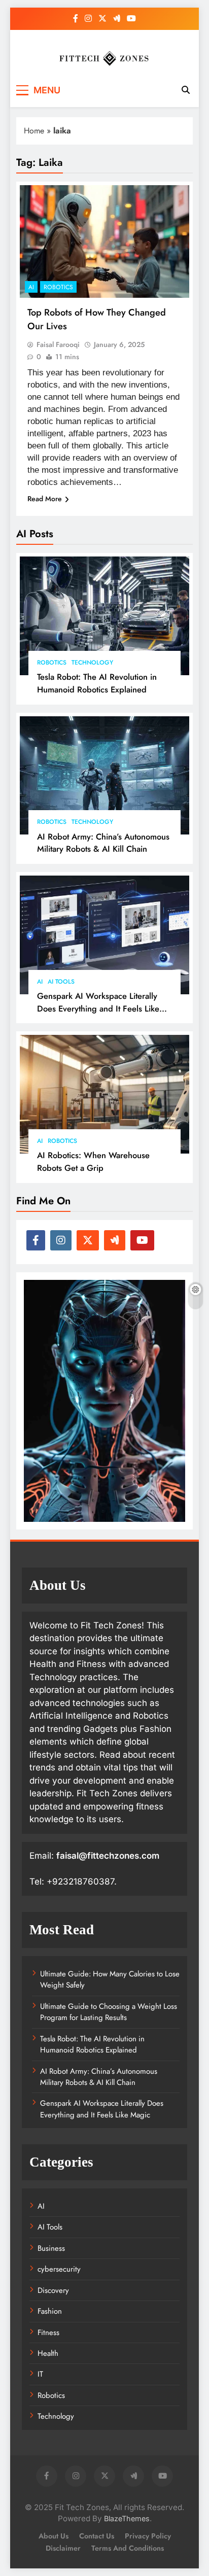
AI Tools (61, 982)
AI (40, 982)
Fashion (50, 2311)
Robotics (52, 663)
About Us (54, 2536)
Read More (45, 499)
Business (51, 2248)
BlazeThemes (127, 2518)
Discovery (53, 2290)
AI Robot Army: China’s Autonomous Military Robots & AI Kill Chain (103, 843)
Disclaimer (63, 2548)
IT (40, 2374)
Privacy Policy (148, 2536)
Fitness (48, 2333)
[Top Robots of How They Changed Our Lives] (104, 242)
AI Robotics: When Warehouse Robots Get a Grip (93, 1161)
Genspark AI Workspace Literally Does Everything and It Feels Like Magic (98, 1008)
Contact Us (97, 2536)
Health (48, 2353)
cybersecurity (59, 2269)
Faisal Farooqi (58, 344)
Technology (92, 663)
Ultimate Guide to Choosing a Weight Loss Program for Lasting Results (109, 2012)
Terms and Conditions (128, 2548)
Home (34, 131)
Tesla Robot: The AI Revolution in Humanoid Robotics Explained (97, 683)
